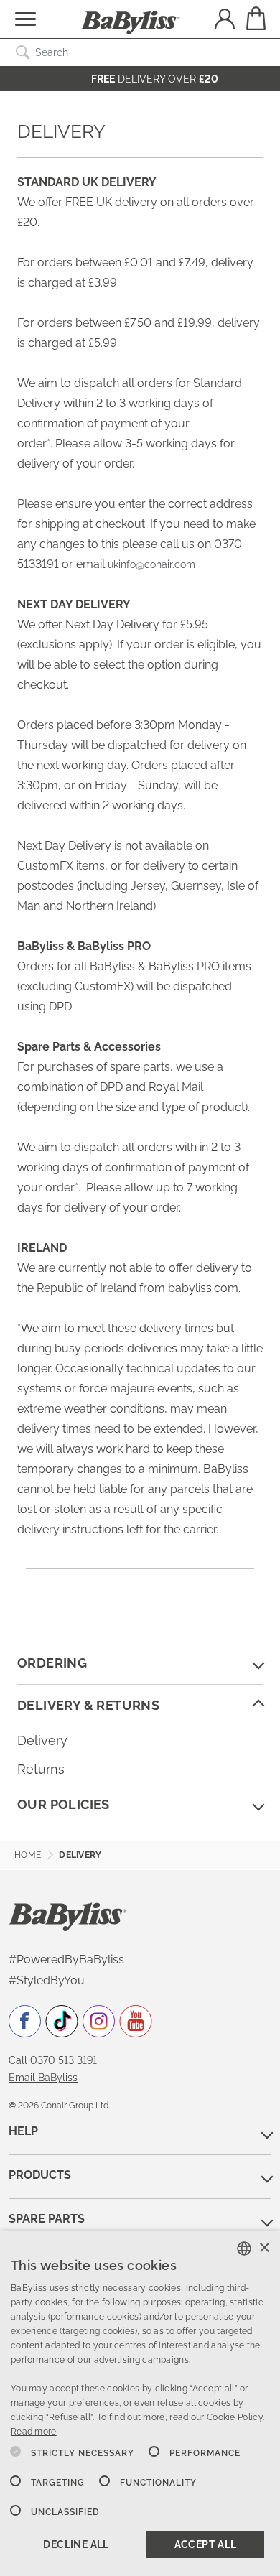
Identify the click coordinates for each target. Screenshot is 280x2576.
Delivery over (155, 79)
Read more (34, 2432)
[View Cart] (255, 18)
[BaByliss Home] (131, 23)
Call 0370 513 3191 (53, 2060)
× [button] (264, 2248)
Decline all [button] (76, 2544)
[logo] (68, 1916)
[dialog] (140, 2403)
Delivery (42, 1740)
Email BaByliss (43, 2078)
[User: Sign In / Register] (225, 20)
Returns (41, 1769)
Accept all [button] (206, 2544)
